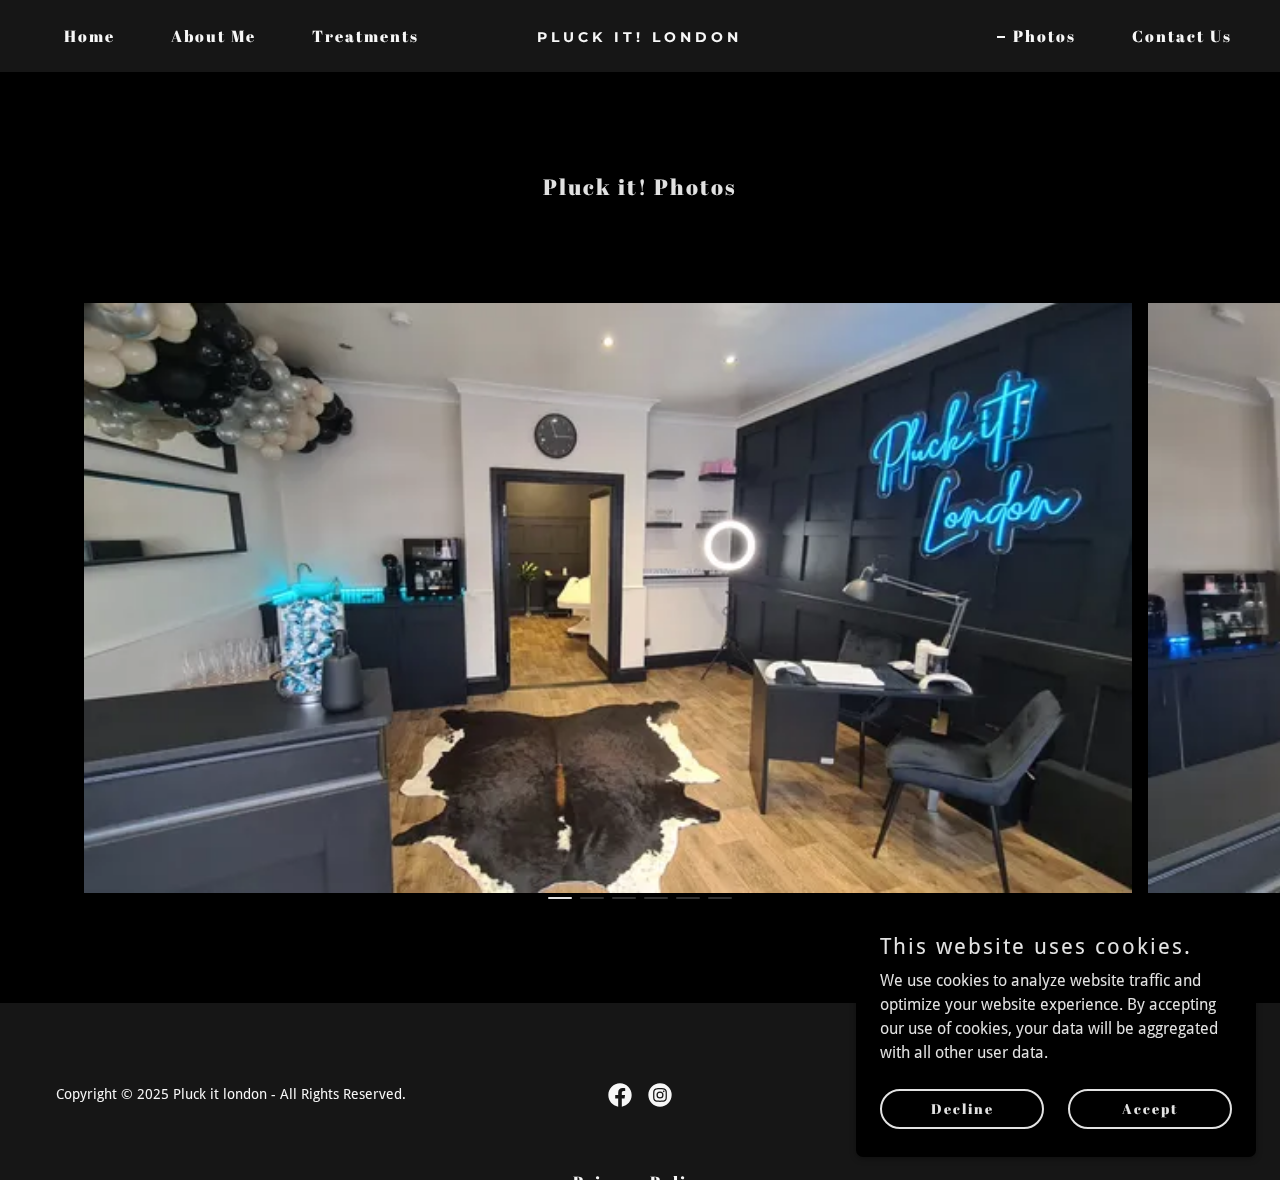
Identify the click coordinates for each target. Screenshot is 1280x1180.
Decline (962, 1108)
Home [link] (89, 36)
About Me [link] (213, 36)
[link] (640, 36)
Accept (1150, 1108)
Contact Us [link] (1182, 36)
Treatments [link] (365, 36)
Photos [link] (1044, 36)
